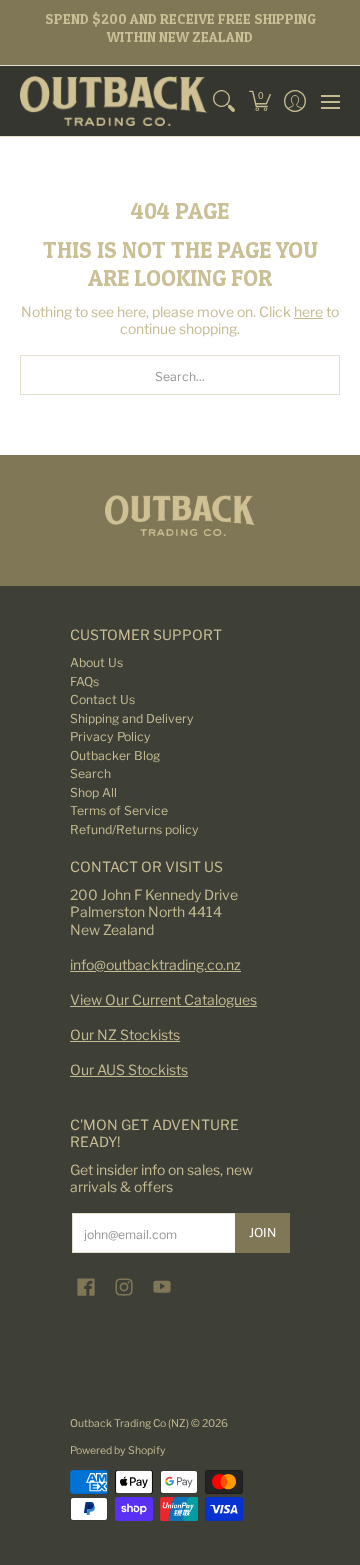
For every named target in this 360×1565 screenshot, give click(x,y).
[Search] (224, 101)
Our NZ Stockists (125, 1034)
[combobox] (180, 375)
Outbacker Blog (115, 755)
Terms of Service (119, 810)
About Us (96, 662)
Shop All (93, 792)
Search (90, 773)
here (308, 311)
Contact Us (102, 699)
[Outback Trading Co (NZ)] (113, 101)
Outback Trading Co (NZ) (130, 1423)
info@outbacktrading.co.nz (155, 964)
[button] (259, 101)
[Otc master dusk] (180, 515)
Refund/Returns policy (134, 829)
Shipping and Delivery (132, 718)
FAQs (84, 681)
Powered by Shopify (118, 1450)
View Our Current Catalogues (163, 999)
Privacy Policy (110, 736)
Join (262, 1232)
